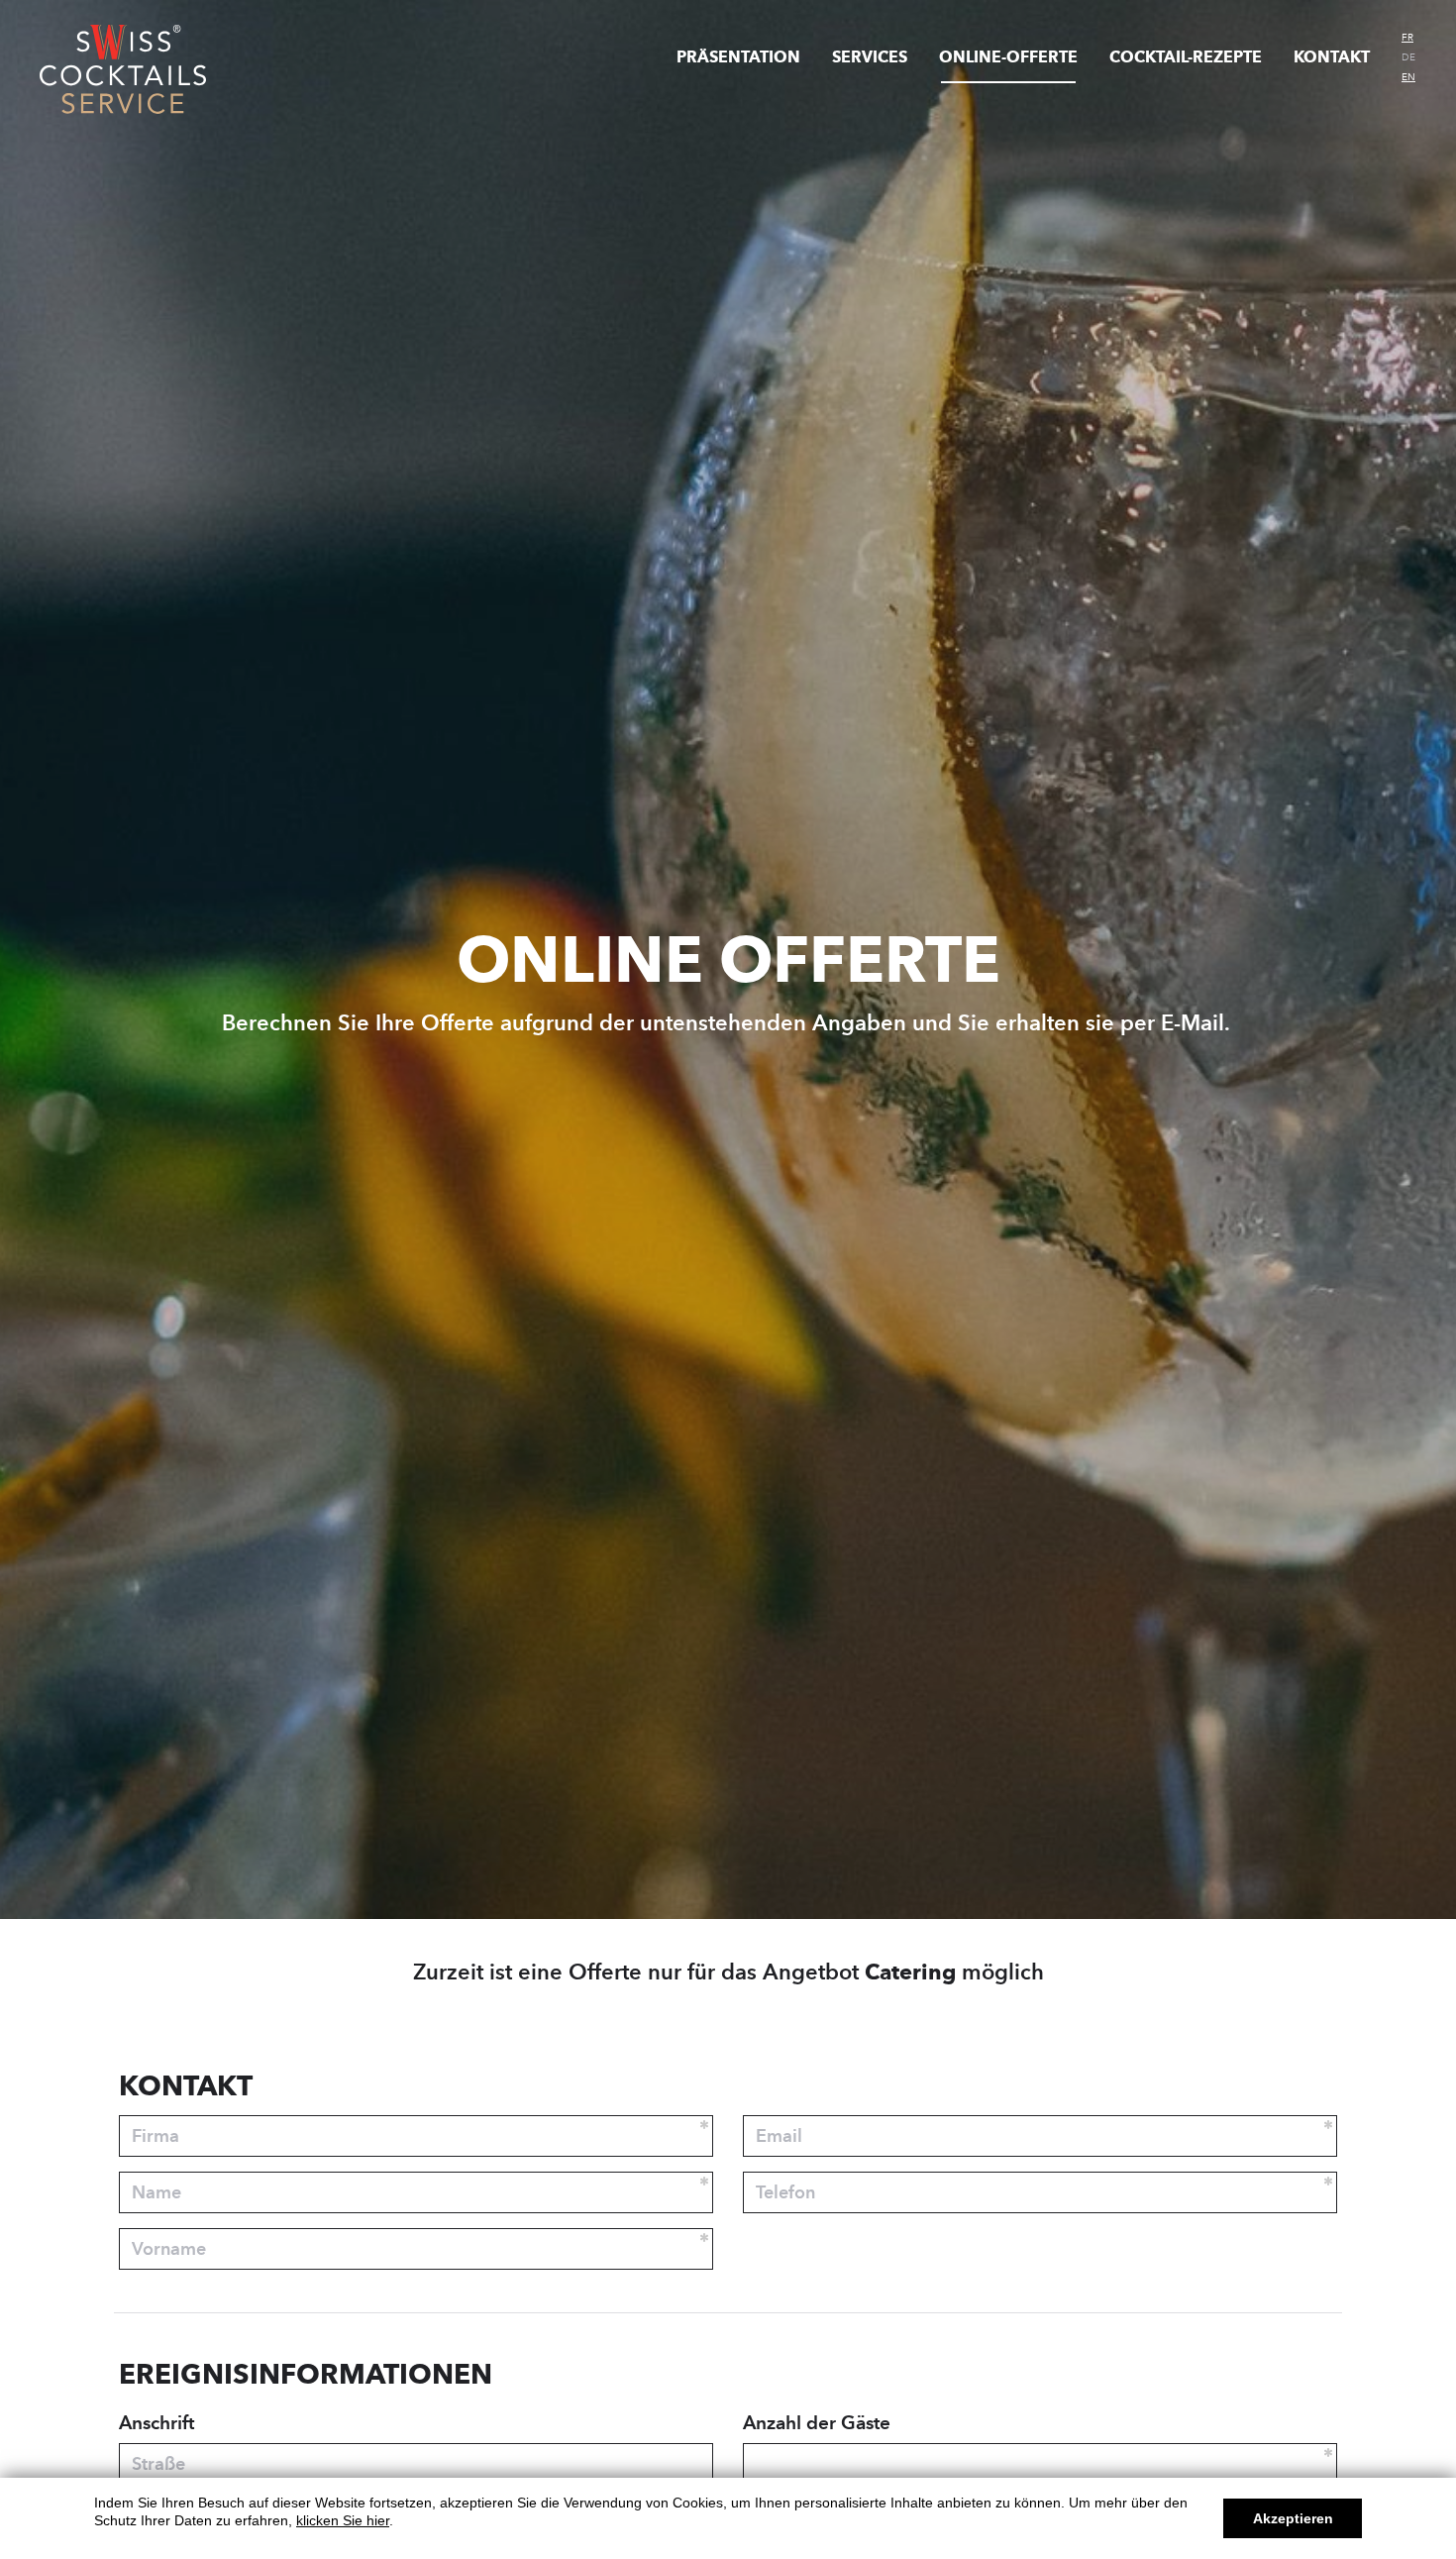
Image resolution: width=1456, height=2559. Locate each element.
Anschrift (156, 2423)
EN (1408, 77)
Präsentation (738, 57)
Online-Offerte (1008, 57)
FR (1407, 38)
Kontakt (1332, 57)
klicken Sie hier (343, 2520)
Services (870, 57)
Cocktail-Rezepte (1186, 57)
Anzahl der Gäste (817, 2423)
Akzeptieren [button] (1293, 2518)
